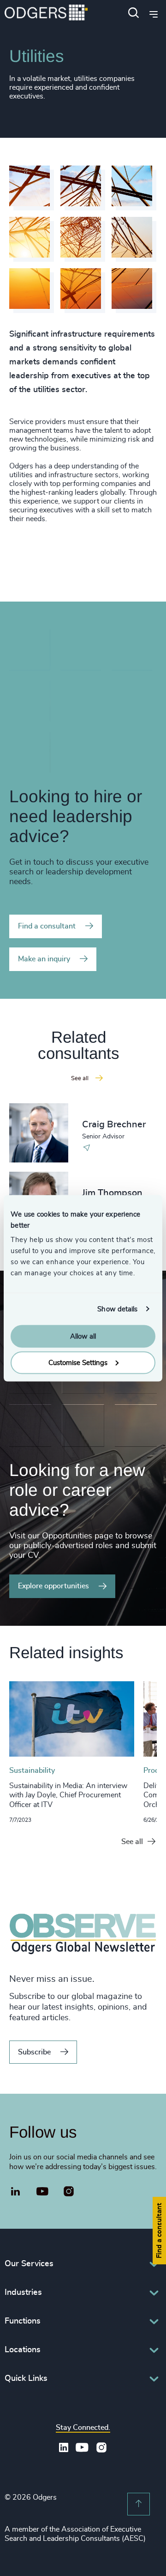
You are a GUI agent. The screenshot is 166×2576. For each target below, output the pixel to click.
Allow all (83, 1337)
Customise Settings (78, 1362)
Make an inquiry (44, 959)
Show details (117, 1309)
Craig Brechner (114, 1125)
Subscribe (34, 2052)
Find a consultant (47, 926)
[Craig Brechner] (39, 1133)
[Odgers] (46, 14)
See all (132, 1842)
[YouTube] (43, 2192)
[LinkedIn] (16, 2193)
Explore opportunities (53, 1586)
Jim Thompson (112, 1193)
